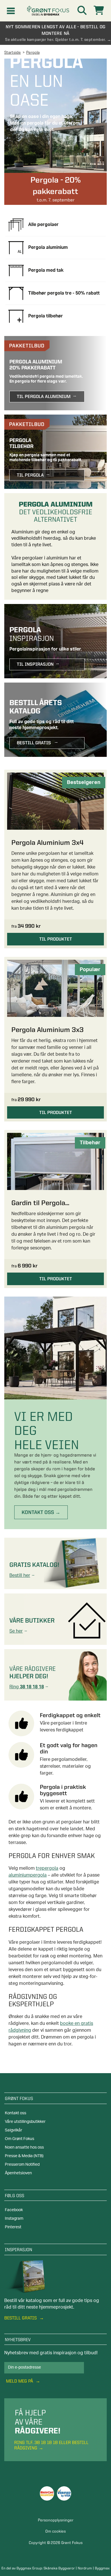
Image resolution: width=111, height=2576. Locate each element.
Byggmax (102, 2568)
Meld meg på (20, 2381)
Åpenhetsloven (18, 2173)
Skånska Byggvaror (59, 2568)
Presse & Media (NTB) (24, 2156)
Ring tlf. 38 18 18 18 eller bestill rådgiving (51, 2445)
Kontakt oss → (41, 1512)
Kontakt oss (16, 2113)
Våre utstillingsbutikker (25, 2122)
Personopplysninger (56, 2520)
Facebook (14, 2210)
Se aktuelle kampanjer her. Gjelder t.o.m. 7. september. (55, 39)
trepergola (47, 1868)
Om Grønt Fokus (19, 2139)
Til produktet (56, 939)
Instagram (14, 2219)
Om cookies (55, 2531)
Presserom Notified (22, 2165)
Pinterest (13, 2227)
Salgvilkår (14, 2130)
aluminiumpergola (28, 1875)
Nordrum (85, 2568)
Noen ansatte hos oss (24, 2147)
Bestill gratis (21, 2318)
